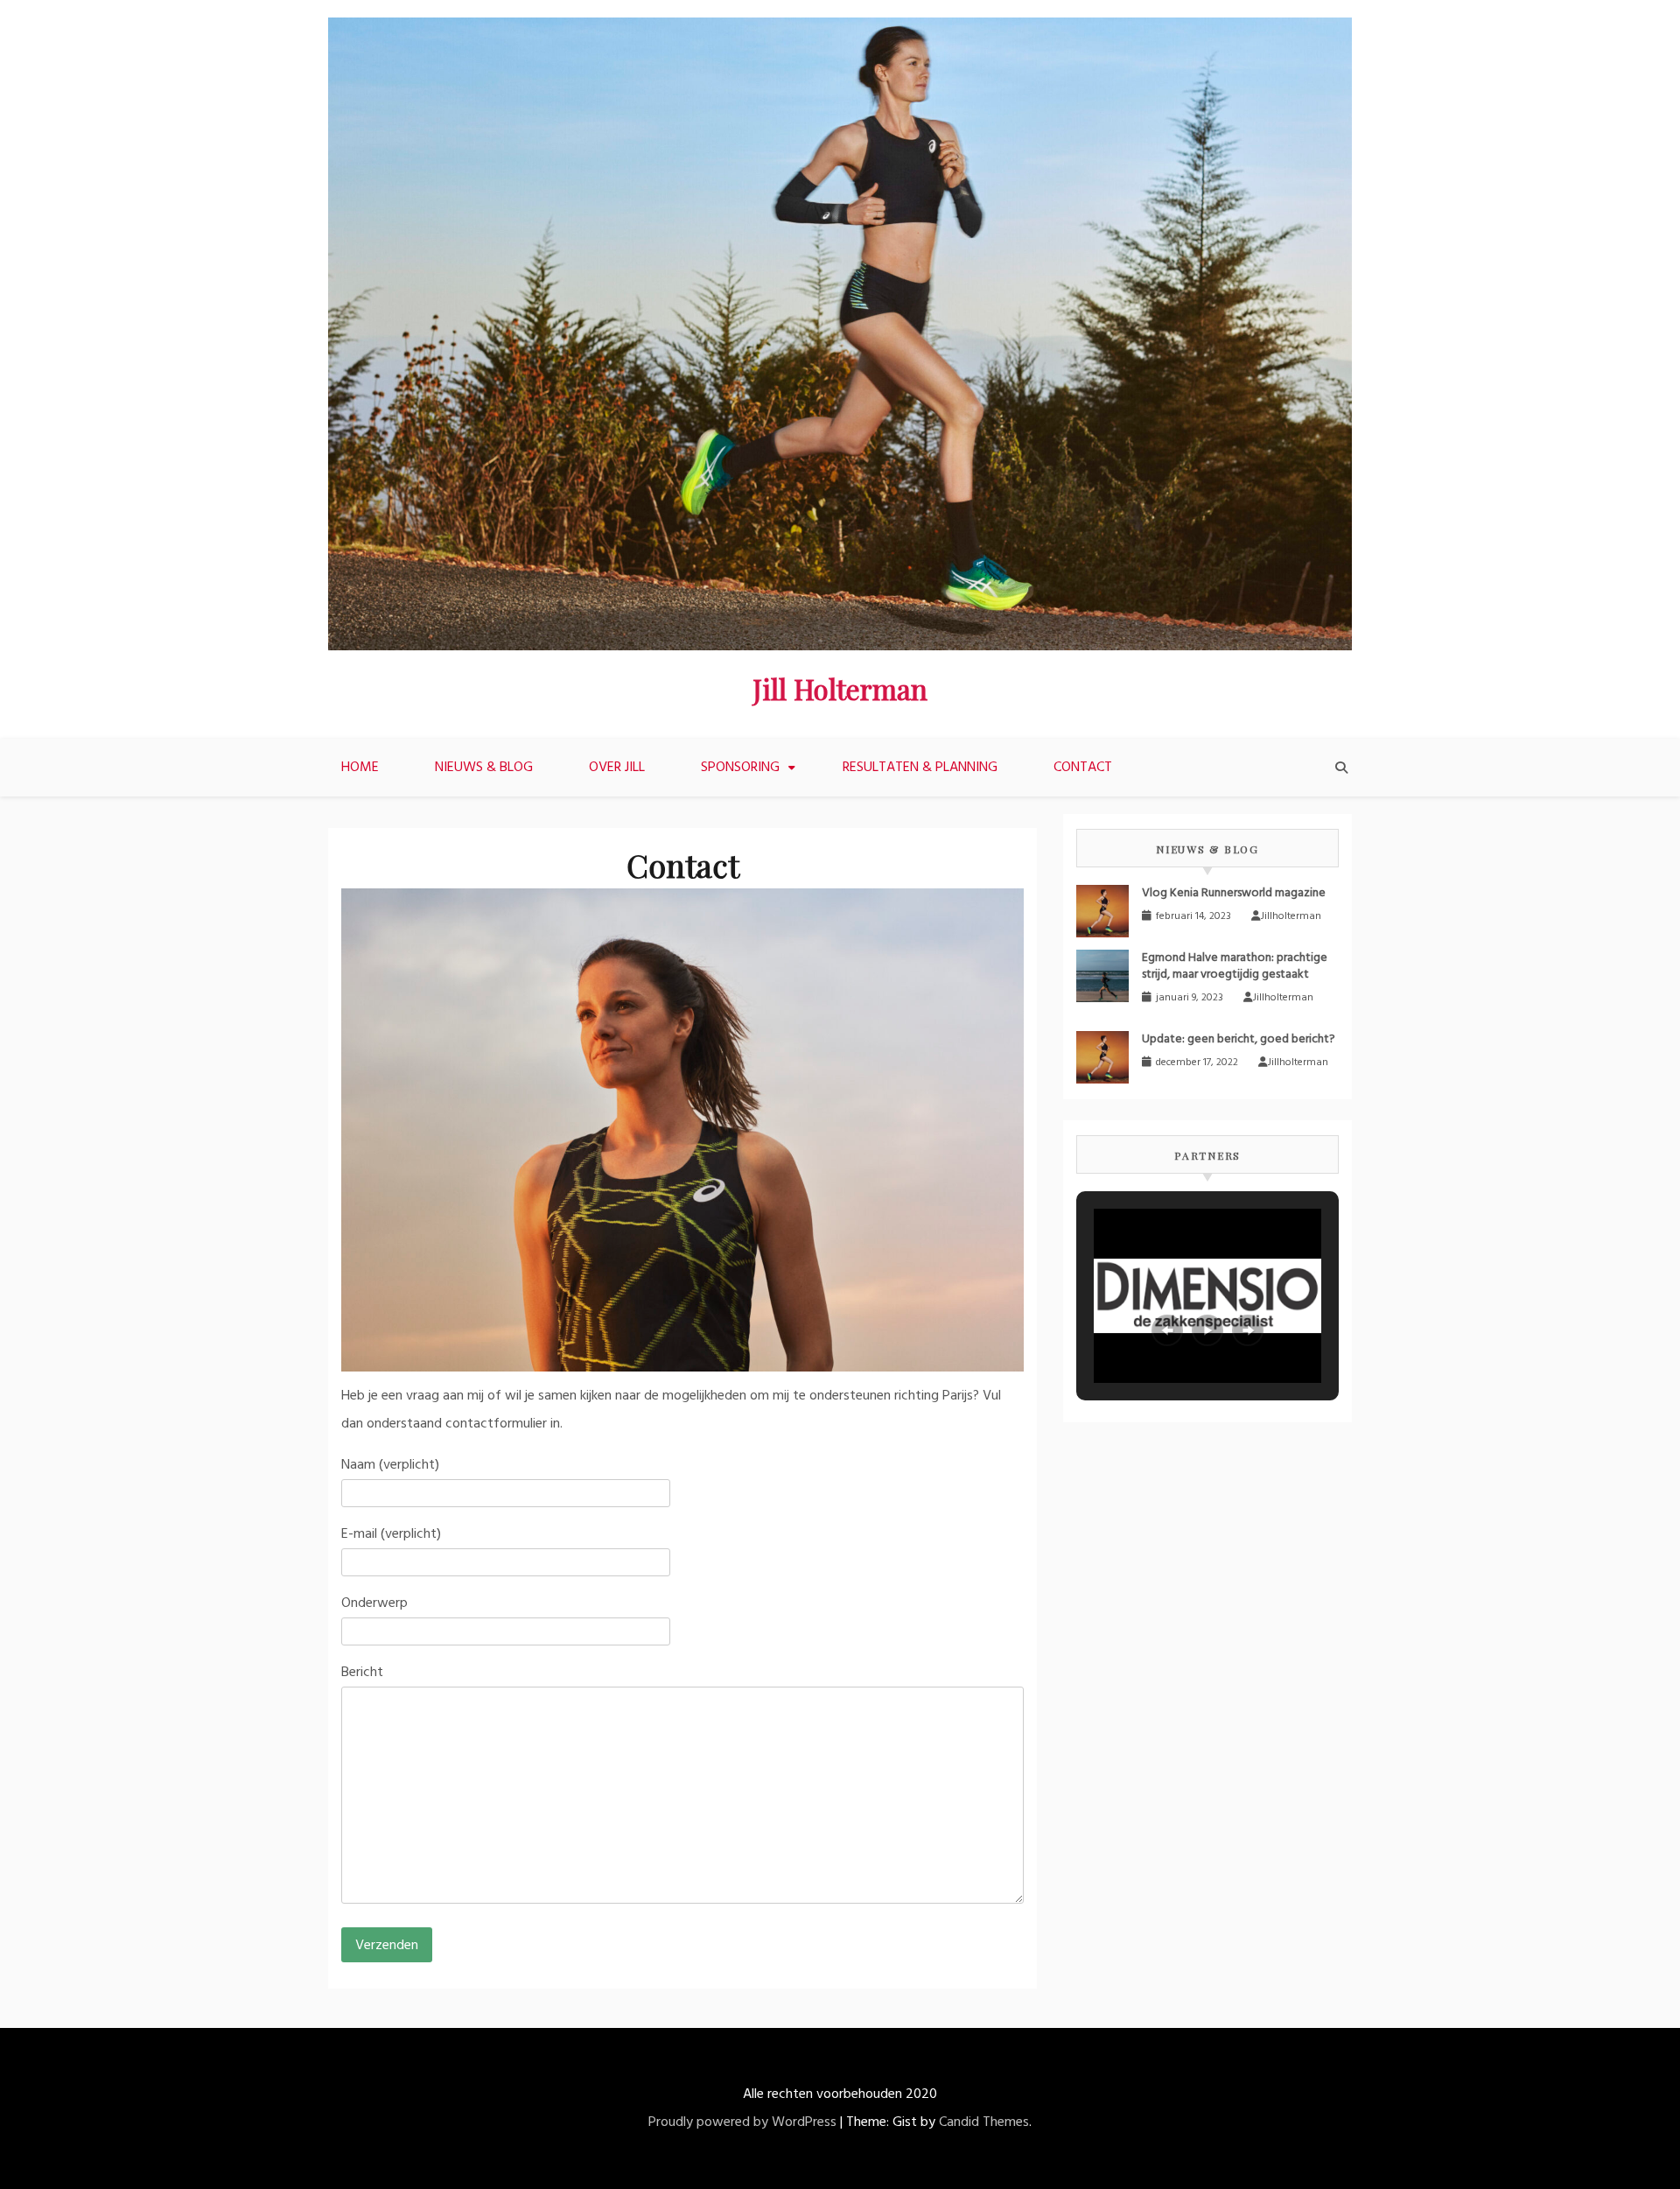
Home (360, 768)
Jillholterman (1291, 916)
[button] (1167, 1330)
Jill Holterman (840, 688)
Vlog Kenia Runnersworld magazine (1234, 893)
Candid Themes (984, 2122)
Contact (1083, 768)
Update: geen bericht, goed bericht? (1239, 1039)
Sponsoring (740, 768)
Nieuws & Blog (484, 768)
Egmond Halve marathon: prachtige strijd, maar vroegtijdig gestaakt (1235, 966)
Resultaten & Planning (920, 768)
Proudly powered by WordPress (742, 2122)
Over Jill (617, 768)
